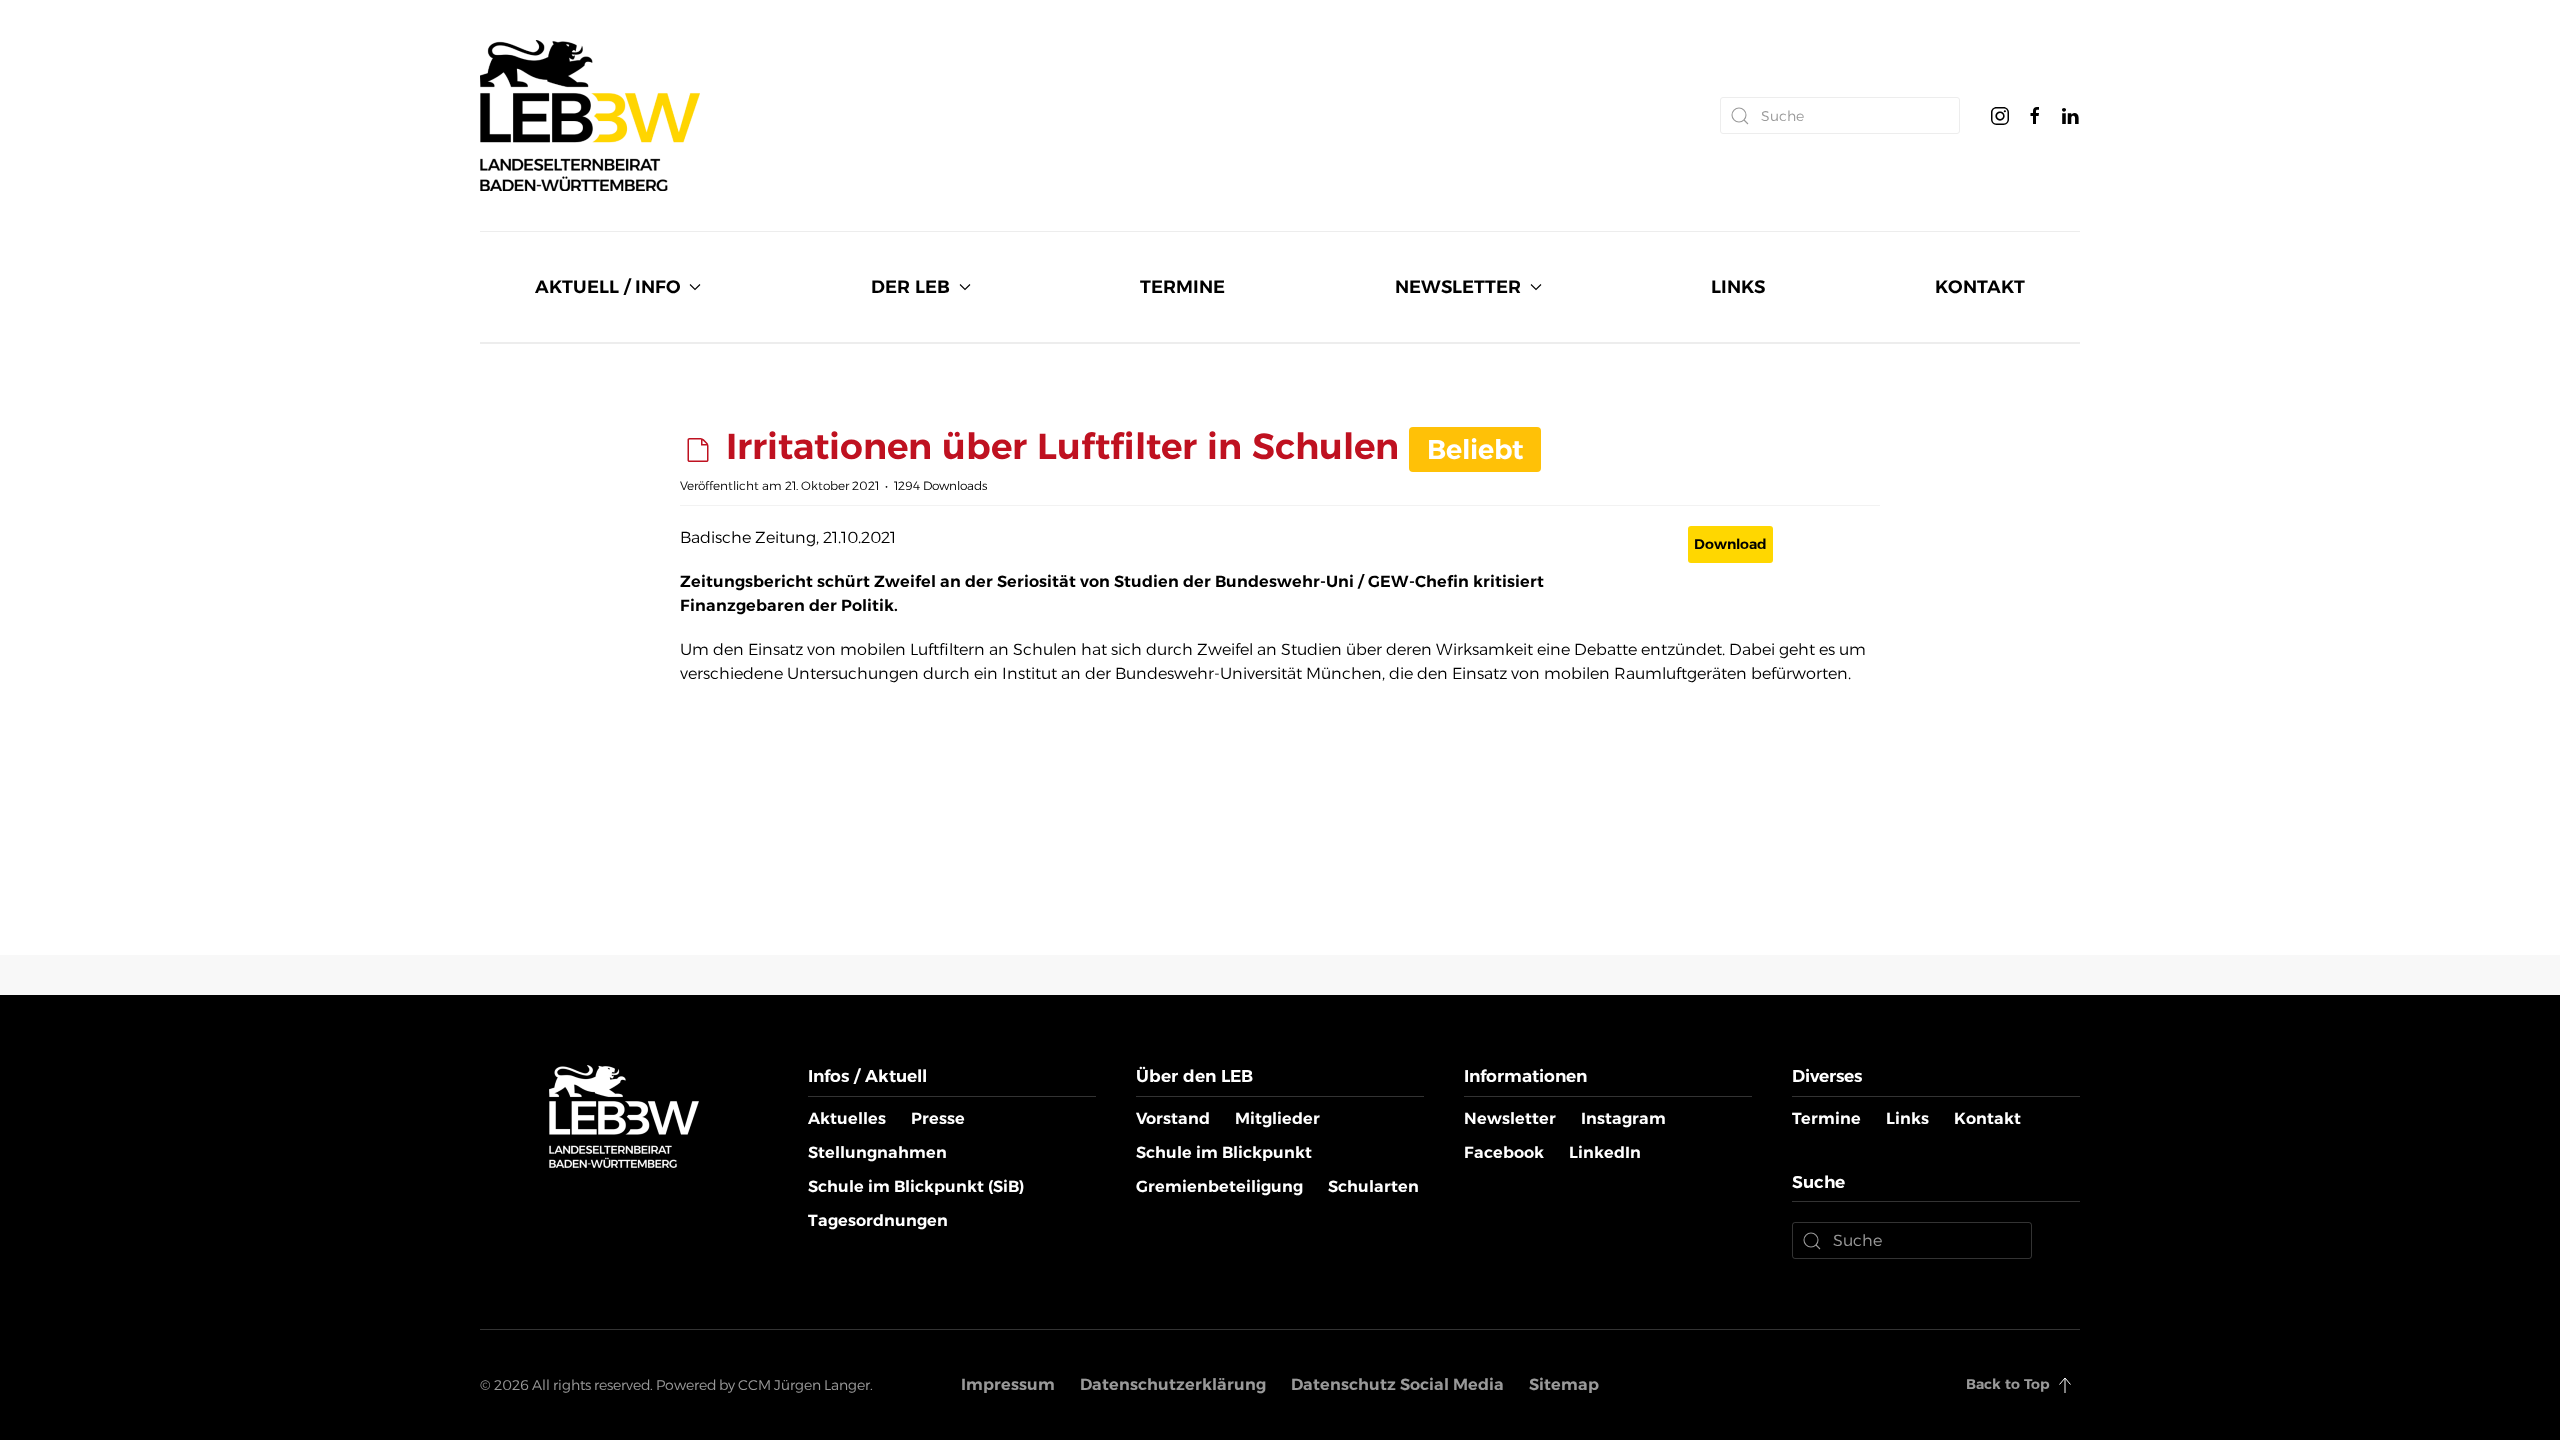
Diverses (1827, 1076)
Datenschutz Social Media (1397, 1384)
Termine (1826, 1118)
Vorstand (1173, 1118)
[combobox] (1840, 115)
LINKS (1738, 287)
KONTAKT (1980, 287)
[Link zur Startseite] (624, 1115)
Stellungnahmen (877, 1152)
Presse (938, 1118)
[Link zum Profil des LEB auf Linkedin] (2070, 115)
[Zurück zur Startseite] (590, 115)
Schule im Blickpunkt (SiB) (916, 1186)
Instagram (1623, 1118)
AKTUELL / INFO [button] (608, 287)
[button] (2065, 1385)
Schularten (1373, 1186)
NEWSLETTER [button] (1458, 287)
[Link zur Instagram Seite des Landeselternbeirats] (2000, 115)
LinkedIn (1605, 1152)
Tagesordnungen (878, 1220)
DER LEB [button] (910, 287)
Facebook (1504, 1152)
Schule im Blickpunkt (1224, 1152)
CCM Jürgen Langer (804, 1385)
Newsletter (1510, 1118)
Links (1907, 1118)
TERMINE (1182, 287)
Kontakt (1987, 1118)
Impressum (1008, 1384)
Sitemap (1564, 1384)
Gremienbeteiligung (1219, 1186)
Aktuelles (847, 1118)
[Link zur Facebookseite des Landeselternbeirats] (2035, 115)
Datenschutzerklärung (1173, 1384)
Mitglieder (1277, 1118)
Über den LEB (1194, 1076)
